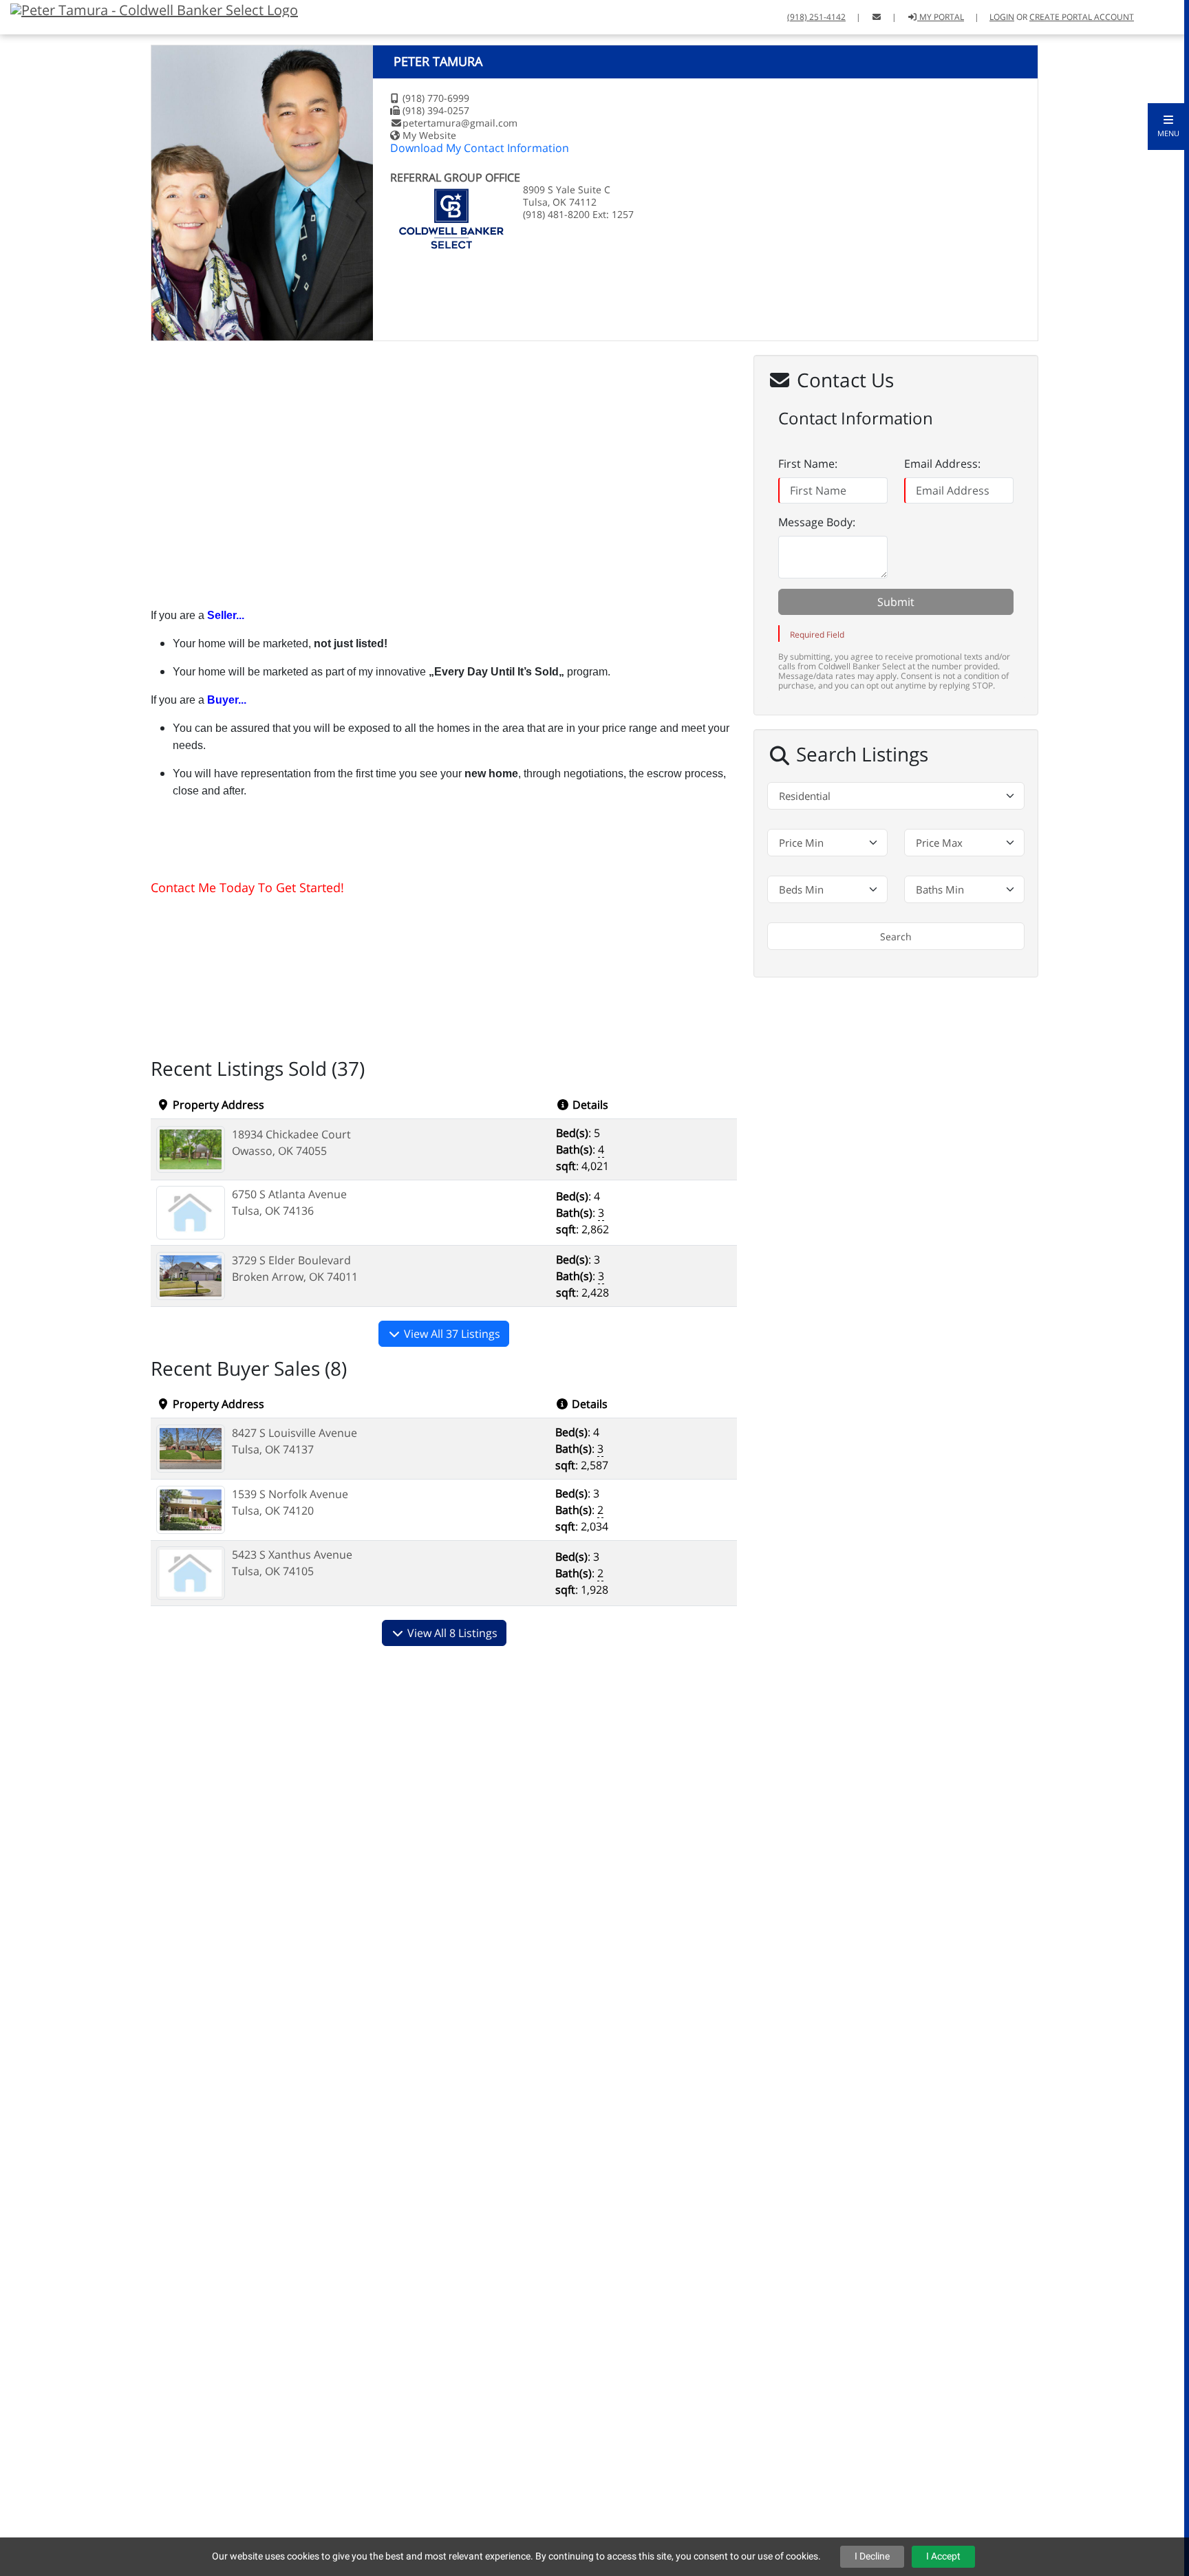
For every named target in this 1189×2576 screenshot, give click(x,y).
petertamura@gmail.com (460, 123)
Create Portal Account (1082, 17)
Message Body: (817, 522)
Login (1002, 17)
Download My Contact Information (480, 148)
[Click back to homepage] (149, 9)
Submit (896, 602)
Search (896, 937)
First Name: (808, 464)
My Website (429, 135)
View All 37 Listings (451, 1334)
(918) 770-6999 (436, 98)
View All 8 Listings (451, 1633)
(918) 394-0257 (436, 110)
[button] (1168, 127)
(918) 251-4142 (816, 17)
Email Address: (942, 464)
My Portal (941, 17)
